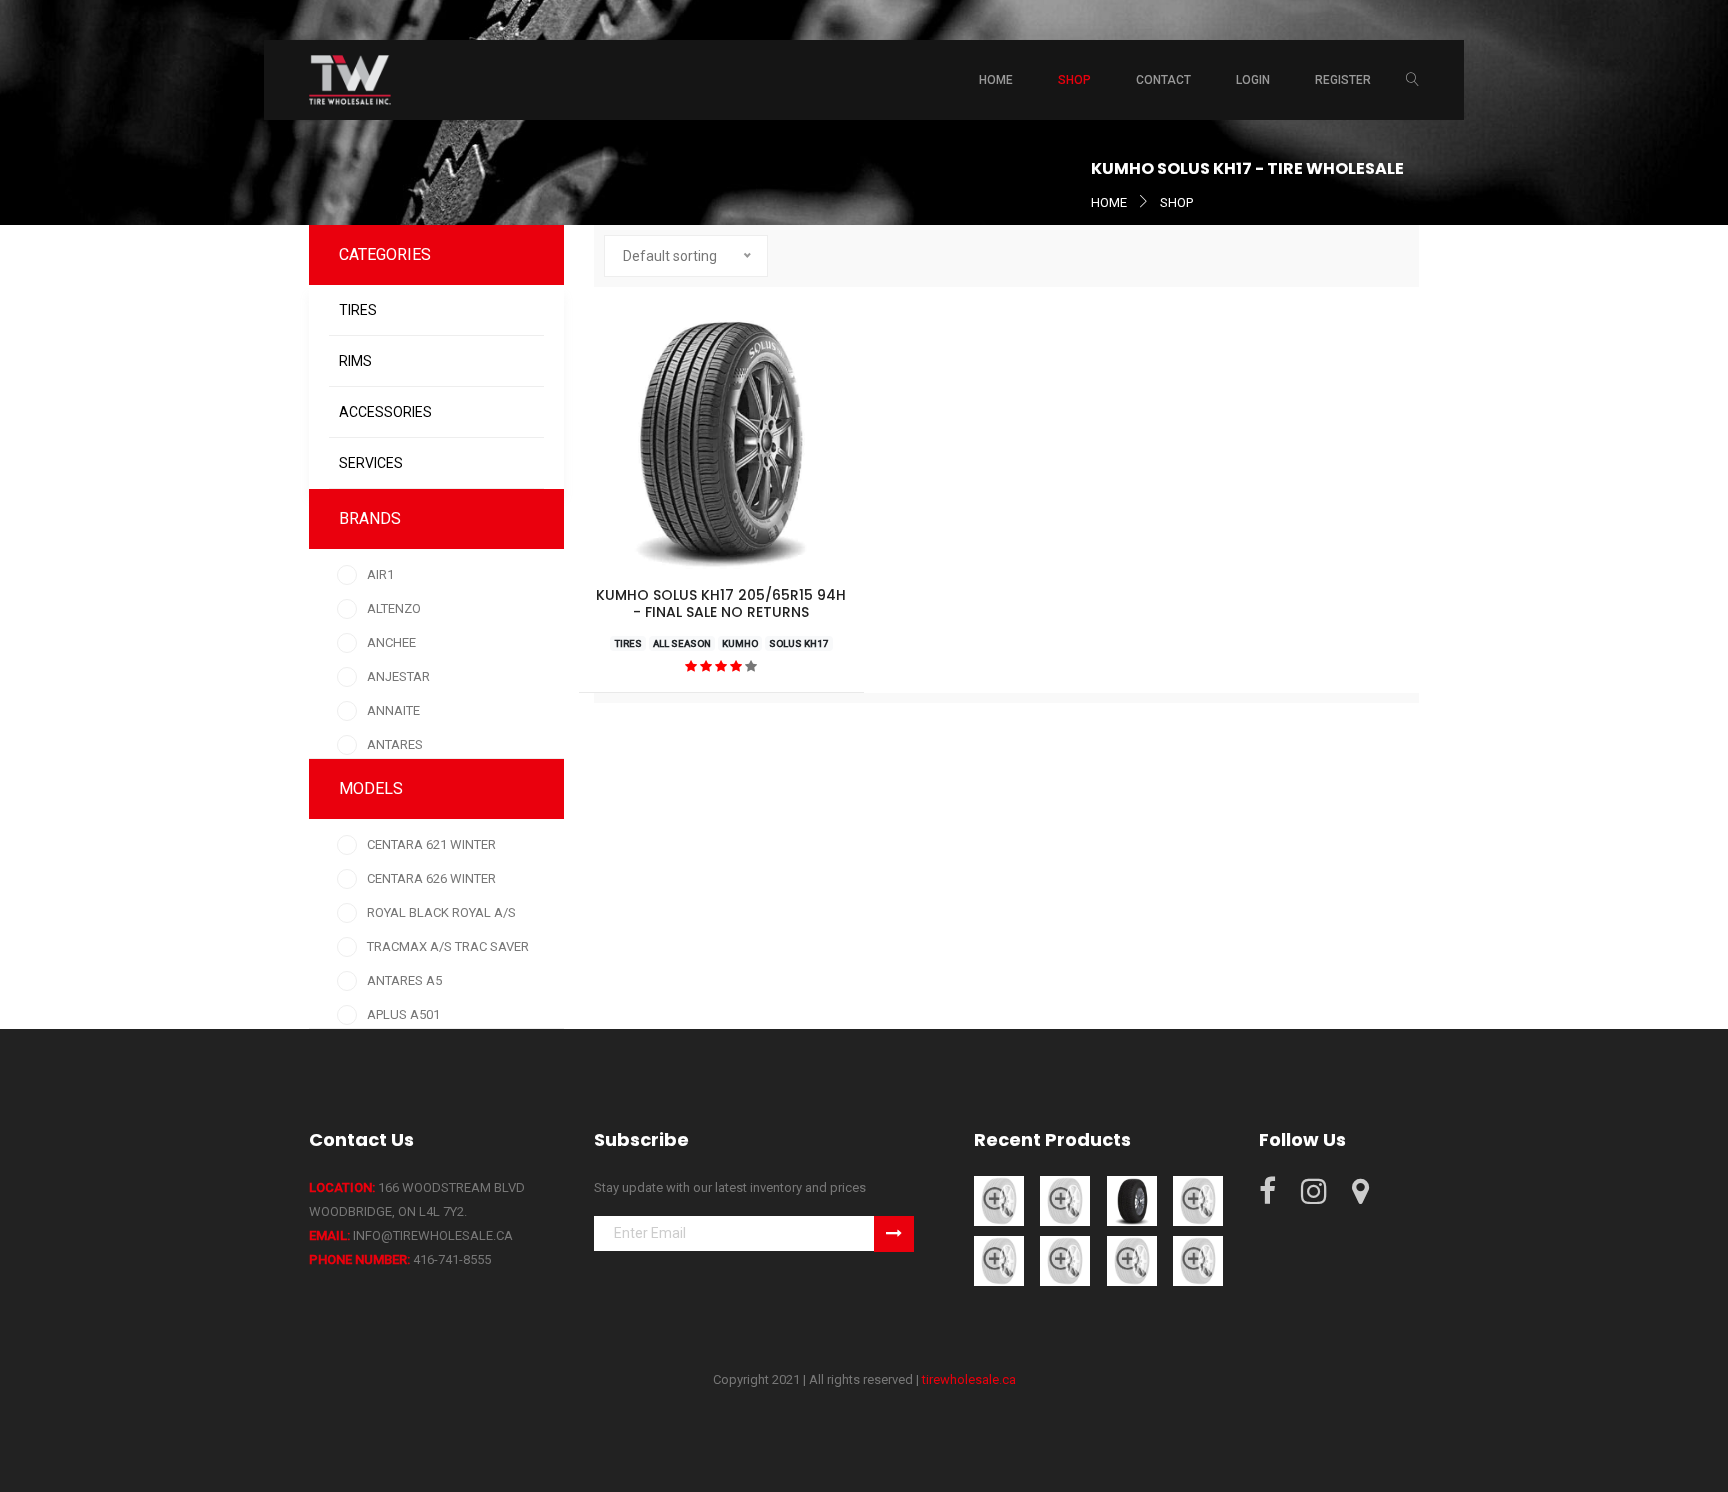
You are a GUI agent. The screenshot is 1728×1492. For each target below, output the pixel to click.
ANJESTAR (398, 676)
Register (1343, 80)
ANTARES (395, 744)
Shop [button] (1074, 80)
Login (1253, 80)
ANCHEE (391, 642)
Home (996, 80)
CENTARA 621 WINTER (431, 844)
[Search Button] (1412, 80)
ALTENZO (394, 608)
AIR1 (380, 574)
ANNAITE (393, 710)
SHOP (1176, 202)
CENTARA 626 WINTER (431, 878)
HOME (1109, 202)
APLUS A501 (403, 1014)
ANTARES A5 (404, 980)
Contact (1163, 80)
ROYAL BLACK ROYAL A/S (441, 912)
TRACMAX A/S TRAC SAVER (448, 946)
